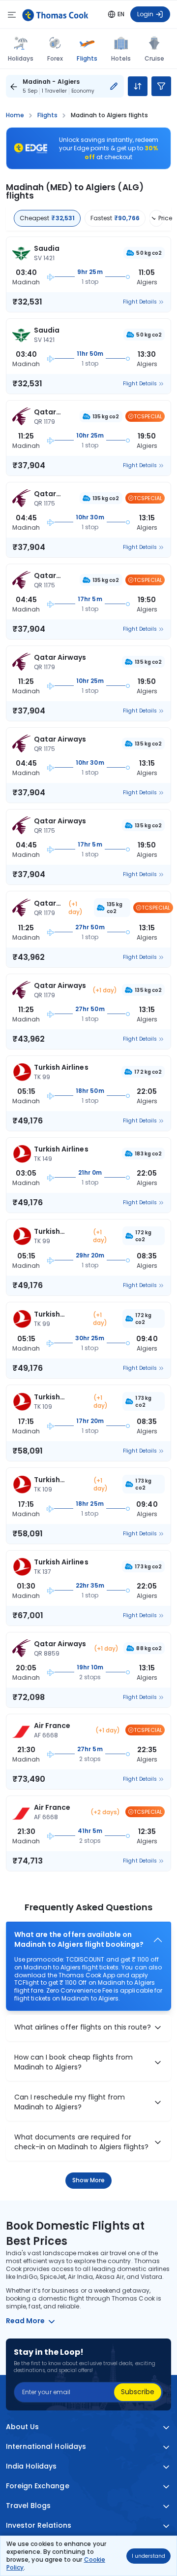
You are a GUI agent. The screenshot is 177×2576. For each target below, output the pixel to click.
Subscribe (138, 2392)
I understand (148, 2556)
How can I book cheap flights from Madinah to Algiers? (74, 2062)
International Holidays (46, 2447)
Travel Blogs (28, 2506)
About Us (22, 2427)
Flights (87, 58)
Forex (55, 58)
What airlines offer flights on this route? (83, 2027)
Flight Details (140, 302)
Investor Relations (39, 2525)
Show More (89, 2180)
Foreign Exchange (38, 2486)
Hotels (121, 58)
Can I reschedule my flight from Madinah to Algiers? (70, 2102)
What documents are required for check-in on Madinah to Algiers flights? (81, 2142)
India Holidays (31, 2466)
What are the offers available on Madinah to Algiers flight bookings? (79, 1940)
